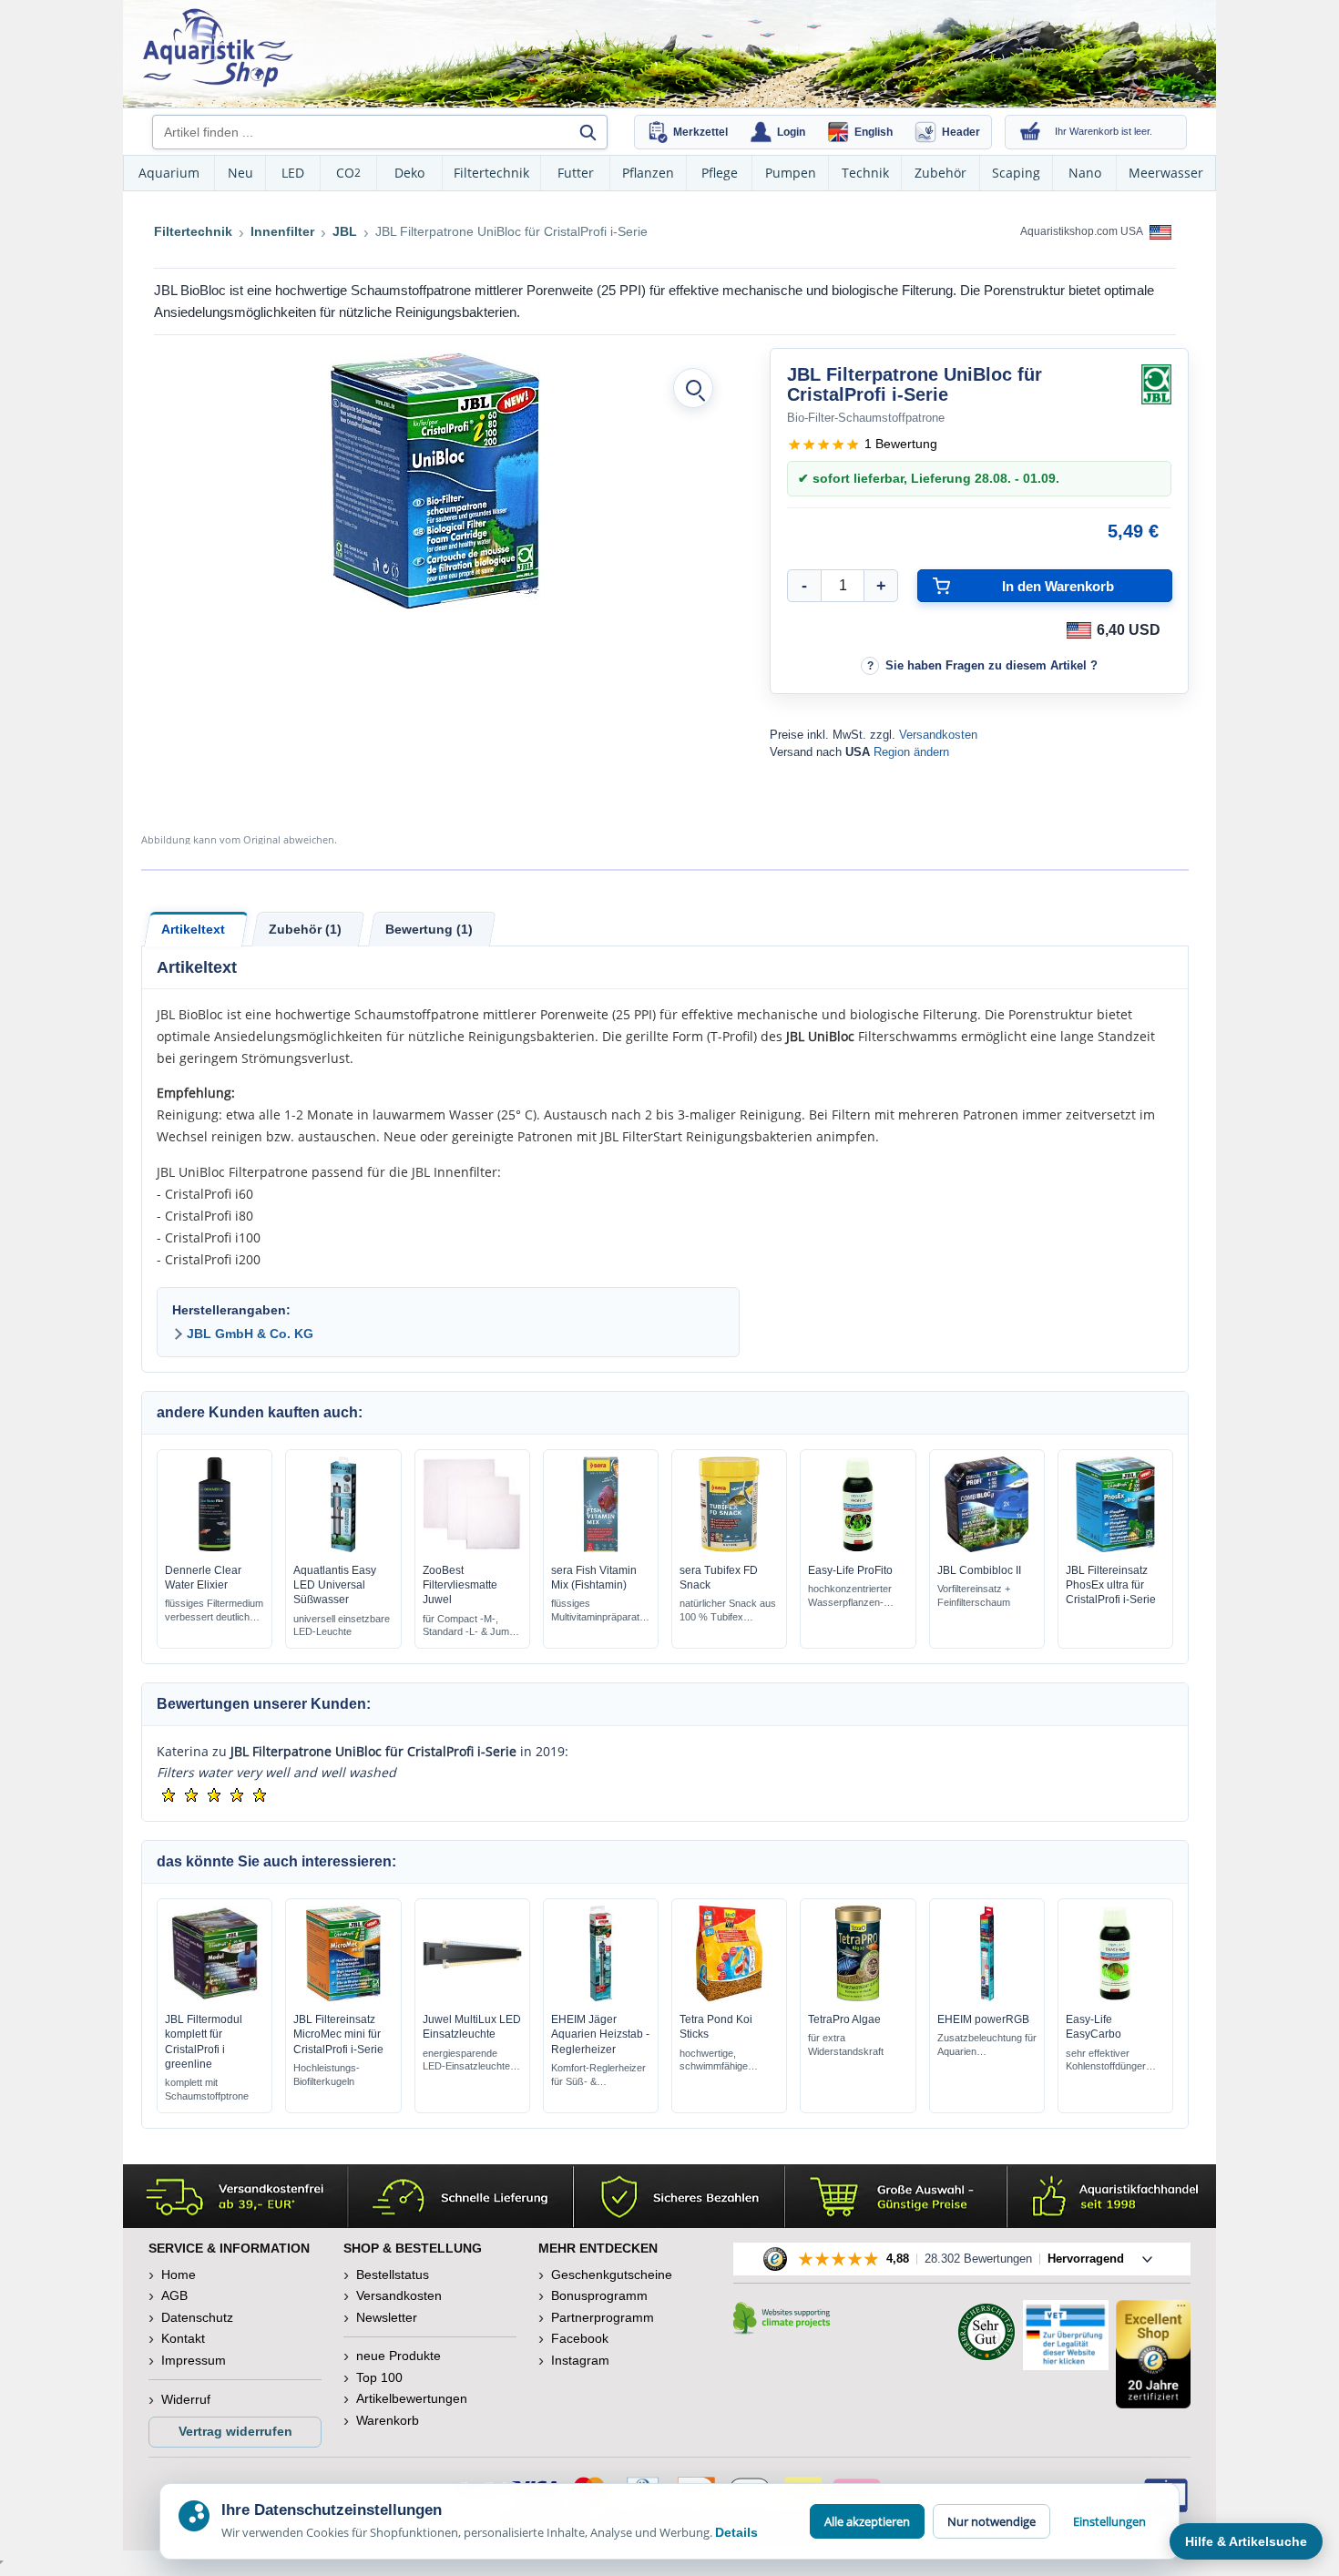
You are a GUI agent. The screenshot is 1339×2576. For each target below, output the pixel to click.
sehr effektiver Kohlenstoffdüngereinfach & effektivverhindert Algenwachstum (1106, 2061)
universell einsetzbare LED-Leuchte (342, 1625)
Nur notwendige (991, 2521)
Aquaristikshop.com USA (1083, 231)
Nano (1085, 173)
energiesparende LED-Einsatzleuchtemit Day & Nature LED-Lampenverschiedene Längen (470, 2061)
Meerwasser (1166, 173)
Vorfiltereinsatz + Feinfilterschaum (974, 1595)
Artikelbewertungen (412, 2398)
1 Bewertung (901, 444)
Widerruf (186, 2399)
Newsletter (387, 2317)
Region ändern (911, 752)
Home (179, 2274)
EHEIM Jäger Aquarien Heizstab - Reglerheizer (600, 2034)
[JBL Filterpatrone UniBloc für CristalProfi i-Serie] (435, 481)
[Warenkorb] (1030, 132)
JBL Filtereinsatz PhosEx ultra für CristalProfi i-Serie (1111, 1585)
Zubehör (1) (305, 929)
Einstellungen (1109, 2521)
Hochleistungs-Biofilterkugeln (327, 2075)
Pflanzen (648, 173)
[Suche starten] (588, 132)
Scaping (1016, 173)
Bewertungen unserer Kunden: (264, 1704)
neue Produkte (399, 2356)
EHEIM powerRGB (983, 2019)
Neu (240, 173)
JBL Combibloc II (979, 1570)
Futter (576, 173)
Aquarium (169, 173)
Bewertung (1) (429, 929)
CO (348, 173)
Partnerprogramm (603, 2317)
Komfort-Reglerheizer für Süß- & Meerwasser (598, 2075)
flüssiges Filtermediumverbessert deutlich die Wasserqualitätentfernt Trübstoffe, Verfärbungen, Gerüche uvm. (214, 1611)
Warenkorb (388, 2420)
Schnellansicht (215, 1548)
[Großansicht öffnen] (693, 388)
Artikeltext (193, 929)
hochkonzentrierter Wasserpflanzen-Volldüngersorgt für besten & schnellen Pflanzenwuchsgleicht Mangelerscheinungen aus (857, 1596)
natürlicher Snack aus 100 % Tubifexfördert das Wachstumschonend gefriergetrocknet (729, 1611)
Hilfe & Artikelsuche (1246, 2541)
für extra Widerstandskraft (846, 2044)
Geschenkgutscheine (612, 2274)
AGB (174, 2295)
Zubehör (940, 173)
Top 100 (379, 2377)
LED (293, 173)
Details (736, 2532)
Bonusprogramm (599, 2295)
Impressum (194, 2360)
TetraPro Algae (844, 2019)
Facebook (580, 2338)
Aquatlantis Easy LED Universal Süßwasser (335, 1585)
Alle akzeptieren (867, 2521)
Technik (865, 173)
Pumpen (791, 173)
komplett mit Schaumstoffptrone (207, 2089)
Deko (409, 173)
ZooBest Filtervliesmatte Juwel (460, 1585)
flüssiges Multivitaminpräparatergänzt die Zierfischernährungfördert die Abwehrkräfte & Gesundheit (595, 1611)
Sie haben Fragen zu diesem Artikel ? (991, 665)
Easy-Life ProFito (850, 1570)
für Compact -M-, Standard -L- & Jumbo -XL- (471, 1626)
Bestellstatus (393, 2274)
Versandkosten (938, 735)
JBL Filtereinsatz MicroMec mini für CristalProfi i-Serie (338, 2034)
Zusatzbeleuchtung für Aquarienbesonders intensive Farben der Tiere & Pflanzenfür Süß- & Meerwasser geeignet (987, 2045)
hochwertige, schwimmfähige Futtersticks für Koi (721, 2061)
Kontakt (183, 2338)
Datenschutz (197, 2317)
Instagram (580, 2360)
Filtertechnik (491, 173)
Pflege (720, 173)
